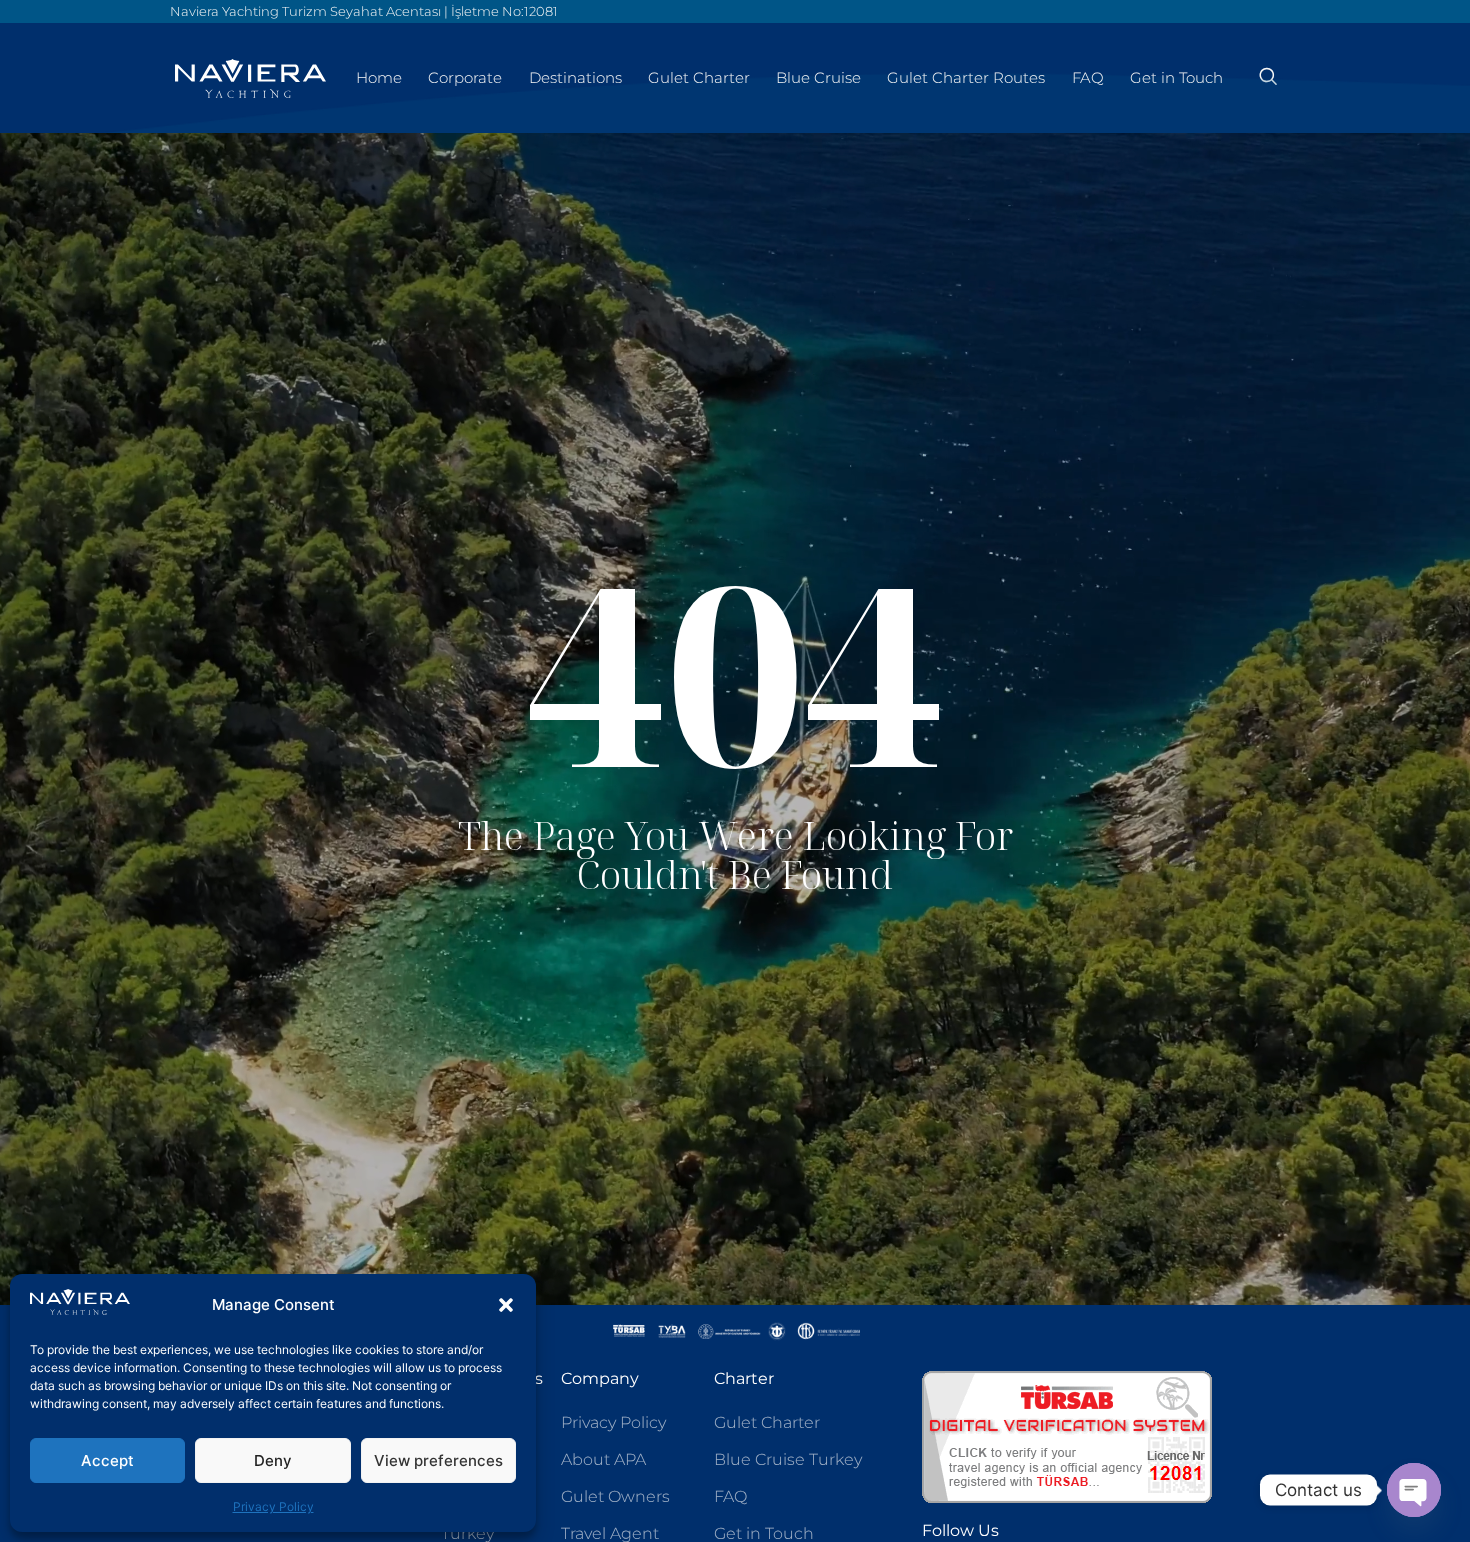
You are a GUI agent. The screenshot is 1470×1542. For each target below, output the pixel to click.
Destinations (575, 77)
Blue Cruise (818, 77)
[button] (506, 1305)
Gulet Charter (699, 77)
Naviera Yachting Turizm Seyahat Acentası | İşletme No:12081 (364, 11)
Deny (273, 1460)
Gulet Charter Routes (966, 77)
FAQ (1088, 77)
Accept (107, 1460)
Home (379, 77)
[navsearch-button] (1268, 78)
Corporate (465, 77)
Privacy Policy (273, 1506)
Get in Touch (1176, 77)
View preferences (438, 1460)
